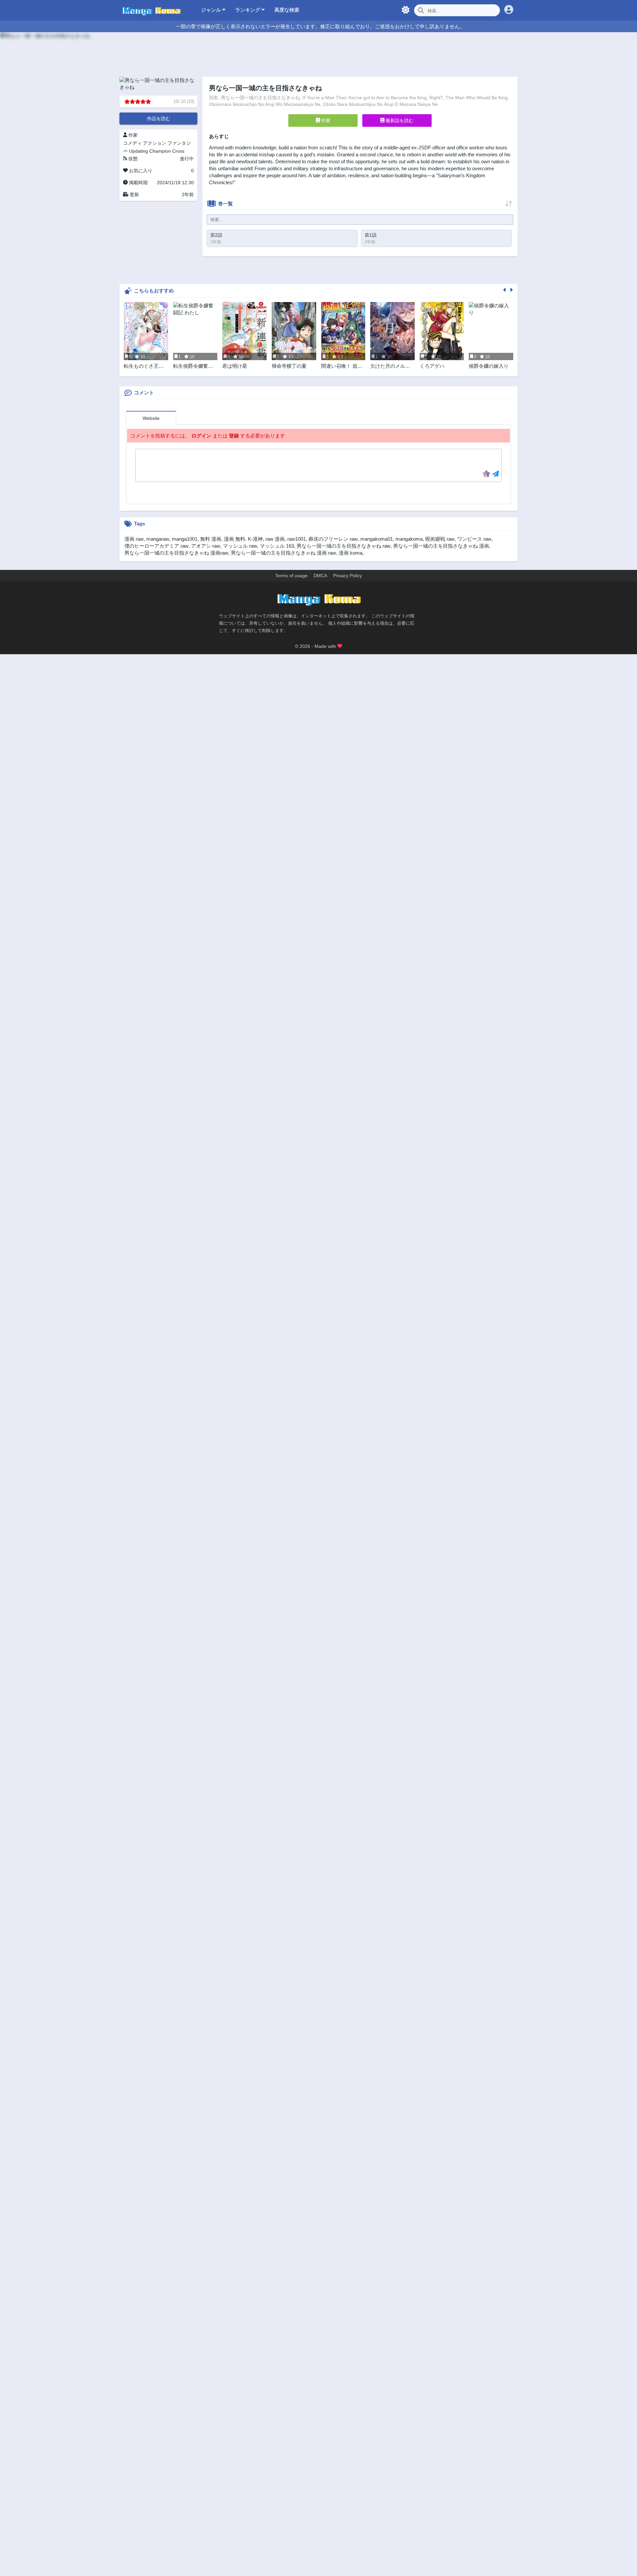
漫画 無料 (235, 539)
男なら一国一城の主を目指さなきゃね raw (344, 546)
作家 (325, 120)
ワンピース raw (474, 539)
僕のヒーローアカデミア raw (156, 546)
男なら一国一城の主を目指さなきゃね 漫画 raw (283, 553)
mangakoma (409, 539)
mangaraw (158, 539)
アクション (155, 143)
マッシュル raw (240, 546)
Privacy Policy (348, 576)
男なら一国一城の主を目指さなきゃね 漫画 (441, 546)
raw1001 (297, 539)
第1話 (371, 235)
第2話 (216, 235)
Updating (139, 151)
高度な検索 (287, 10)
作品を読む (159, 118)
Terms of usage (291, 576)
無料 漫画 (211, 539)
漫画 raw (134, 539)
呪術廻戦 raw (440, 539)
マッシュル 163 (277, 546)
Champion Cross (167, 151)
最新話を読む (399, 120)
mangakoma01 (377, 539)
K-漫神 (255, 539)
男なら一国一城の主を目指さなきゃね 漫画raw (176, 553)
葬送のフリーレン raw (333, 539)
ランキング (248, 10)
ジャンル (212, 10)
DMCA (320, 576)
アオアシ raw (206, 546)
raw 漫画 (275, 539)
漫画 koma (351, 553)
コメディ (132, 143)
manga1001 (185, 539)
